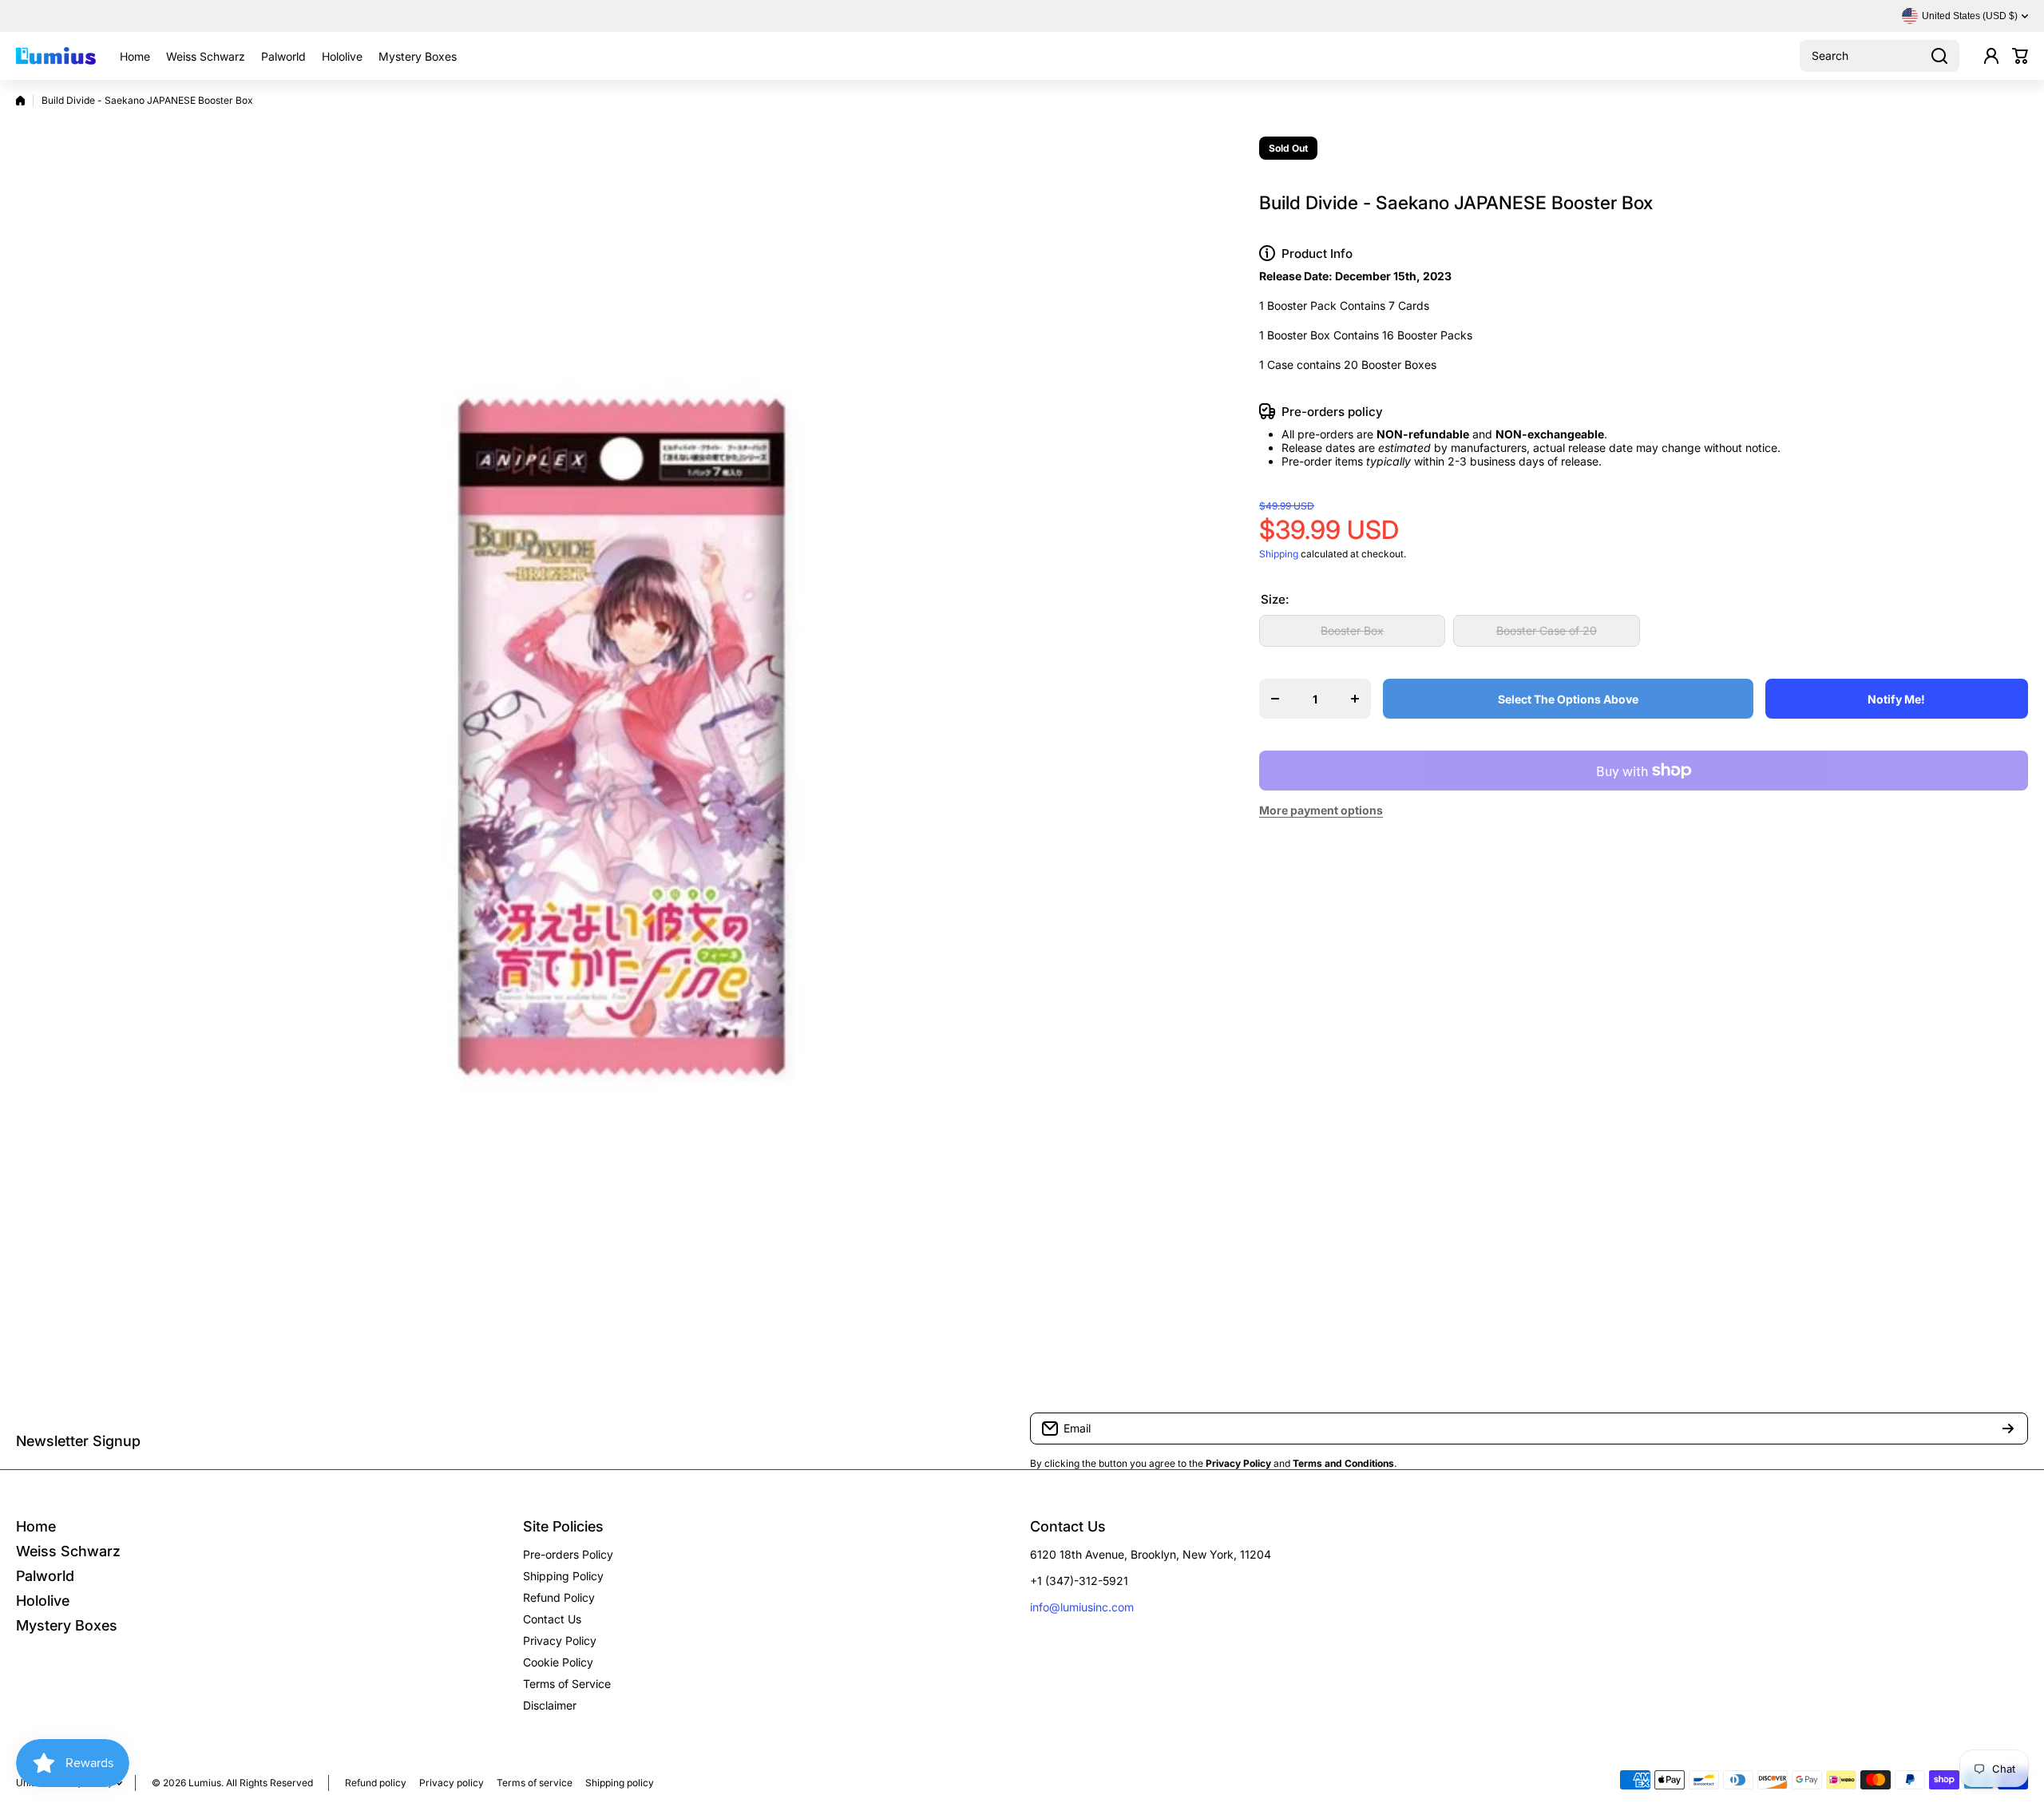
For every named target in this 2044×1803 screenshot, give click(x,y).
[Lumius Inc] (56, 56)
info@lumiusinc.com (1082, 1607)
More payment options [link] (1321, 810)
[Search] (1939, 56)
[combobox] (1880, 56)
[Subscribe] (2008, 1429)
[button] (2020, 56)
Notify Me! (1896, 699)
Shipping (1279, 554)
